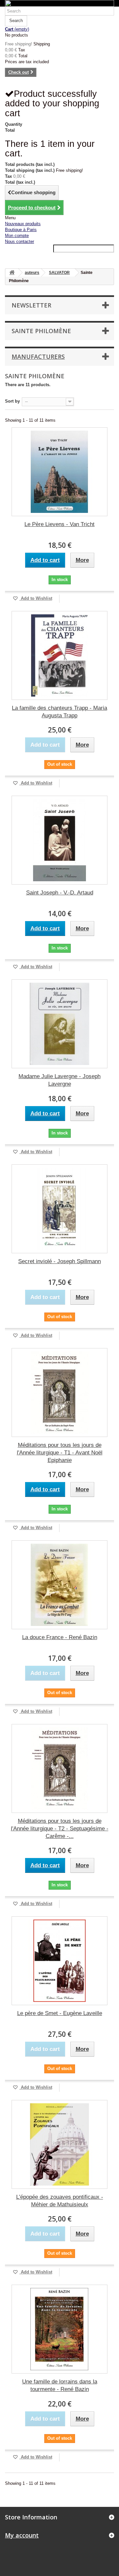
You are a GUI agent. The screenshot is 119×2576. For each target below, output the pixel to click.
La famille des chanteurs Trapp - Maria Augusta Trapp (59, 712)
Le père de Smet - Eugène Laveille (60, 2013)
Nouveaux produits (23, 224)
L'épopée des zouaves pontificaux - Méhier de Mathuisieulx (60, 2201)
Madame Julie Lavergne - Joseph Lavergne (59, 1080)
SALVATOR (59, 273)
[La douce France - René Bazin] (59, 1585)
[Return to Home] (12, 273)
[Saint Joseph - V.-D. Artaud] (59, 840)
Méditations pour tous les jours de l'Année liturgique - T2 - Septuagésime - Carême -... (60, 1829)
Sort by (12, 401)
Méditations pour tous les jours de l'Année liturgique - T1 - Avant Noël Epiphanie (60, 1453)
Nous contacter (20, 241)
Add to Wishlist (36, 598)
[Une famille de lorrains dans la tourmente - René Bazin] (59, 2329)
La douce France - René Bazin (60, 1637)
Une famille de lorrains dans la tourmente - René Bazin (60, 2385)
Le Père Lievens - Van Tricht (59, 524)
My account (22, 2535)
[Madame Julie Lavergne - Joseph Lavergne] (59, 1024)
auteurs (32, 273)
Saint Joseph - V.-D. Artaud (60, 893)
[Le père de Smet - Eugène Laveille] (59, 1961)
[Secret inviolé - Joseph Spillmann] (59, 1209)
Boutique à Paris (21, 230)
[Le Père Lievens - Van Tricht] (59, 472)
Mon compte (17, 236)
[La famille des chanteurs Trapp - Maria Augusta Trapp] (59, 655)
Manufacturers (38, 357)
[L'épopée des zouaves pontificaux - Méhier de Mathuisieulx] (59, 2144)
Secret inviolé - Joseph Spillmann (59, 1261)
